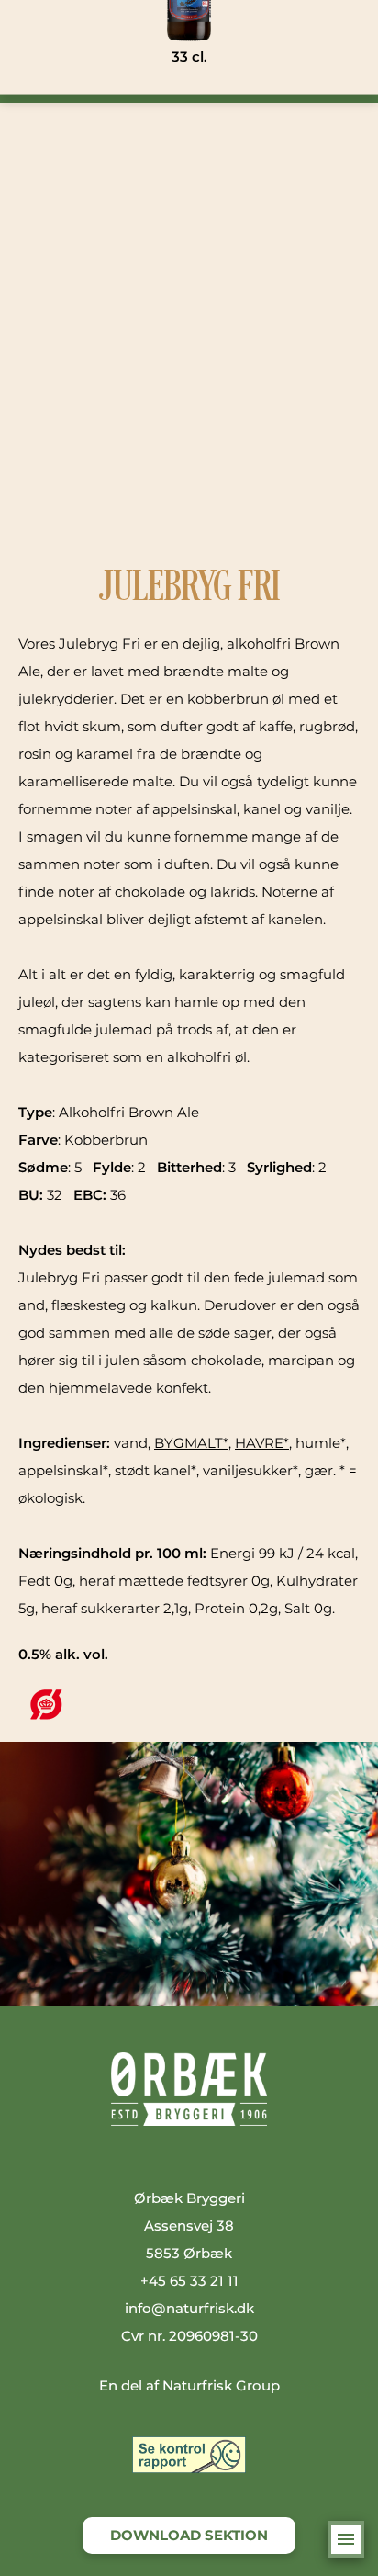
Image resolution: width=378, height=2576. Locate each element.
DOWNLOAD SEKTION (189, 2535)
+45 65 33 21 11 (189, 2281)
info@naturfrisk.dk (189, 2308)
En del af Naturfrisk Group (189, 2385)
